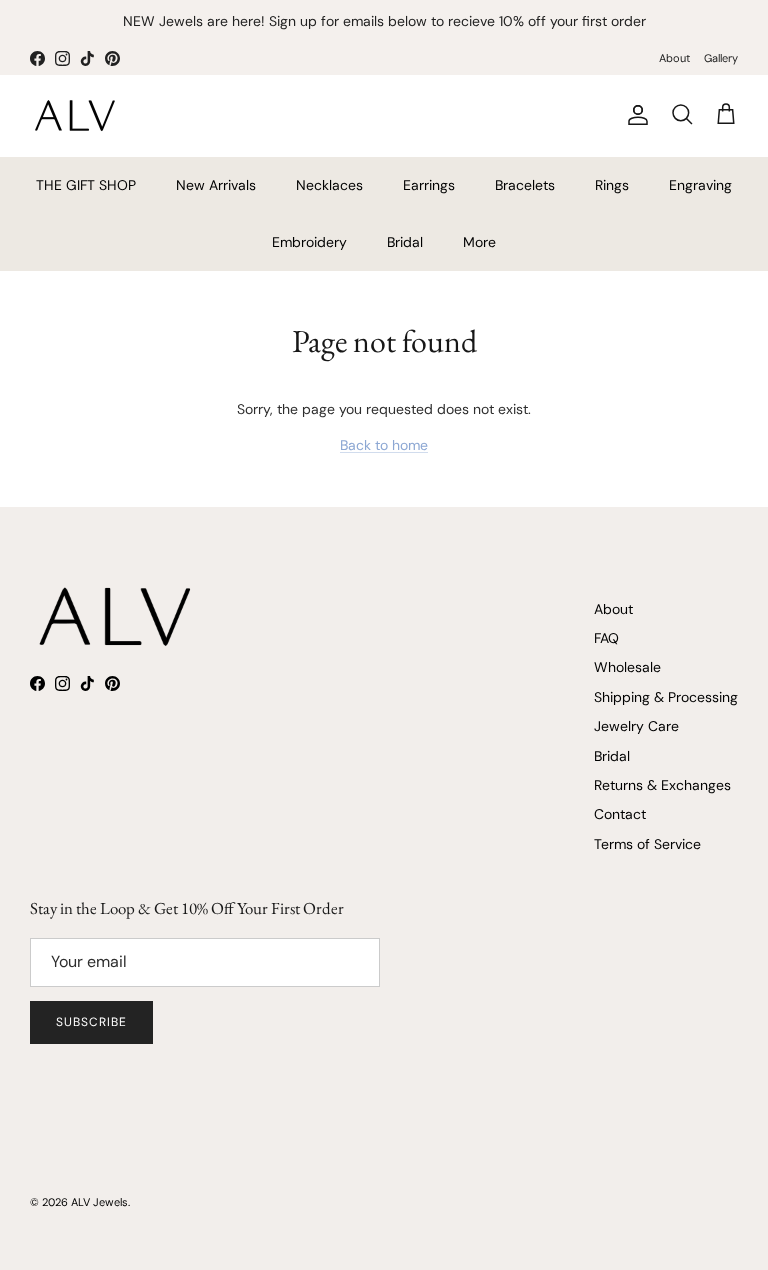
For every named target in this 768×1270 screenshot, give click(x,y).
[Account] (634, 115)
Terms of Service (647, 844)
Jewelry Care (636, 726)
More (479, 242)
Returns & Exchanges (662, 785)
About (674, 58)
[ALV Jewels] (75, 115)
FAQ (606, 638)
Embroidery (309, 242)
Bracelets (525, 185)
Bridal (405, 242)
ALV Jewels (99, 1202)
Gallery (721, 58)
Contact (620, 814)
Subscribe (91, 1022)
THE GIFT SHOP (86, 185)
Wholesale (627, 667)
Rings (612, 185)
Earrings (429, 185)
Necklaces (329, 185)
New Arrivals (216, 185)
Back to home (384, 445)
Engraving (700, 185)
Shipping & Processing (666, 697)
